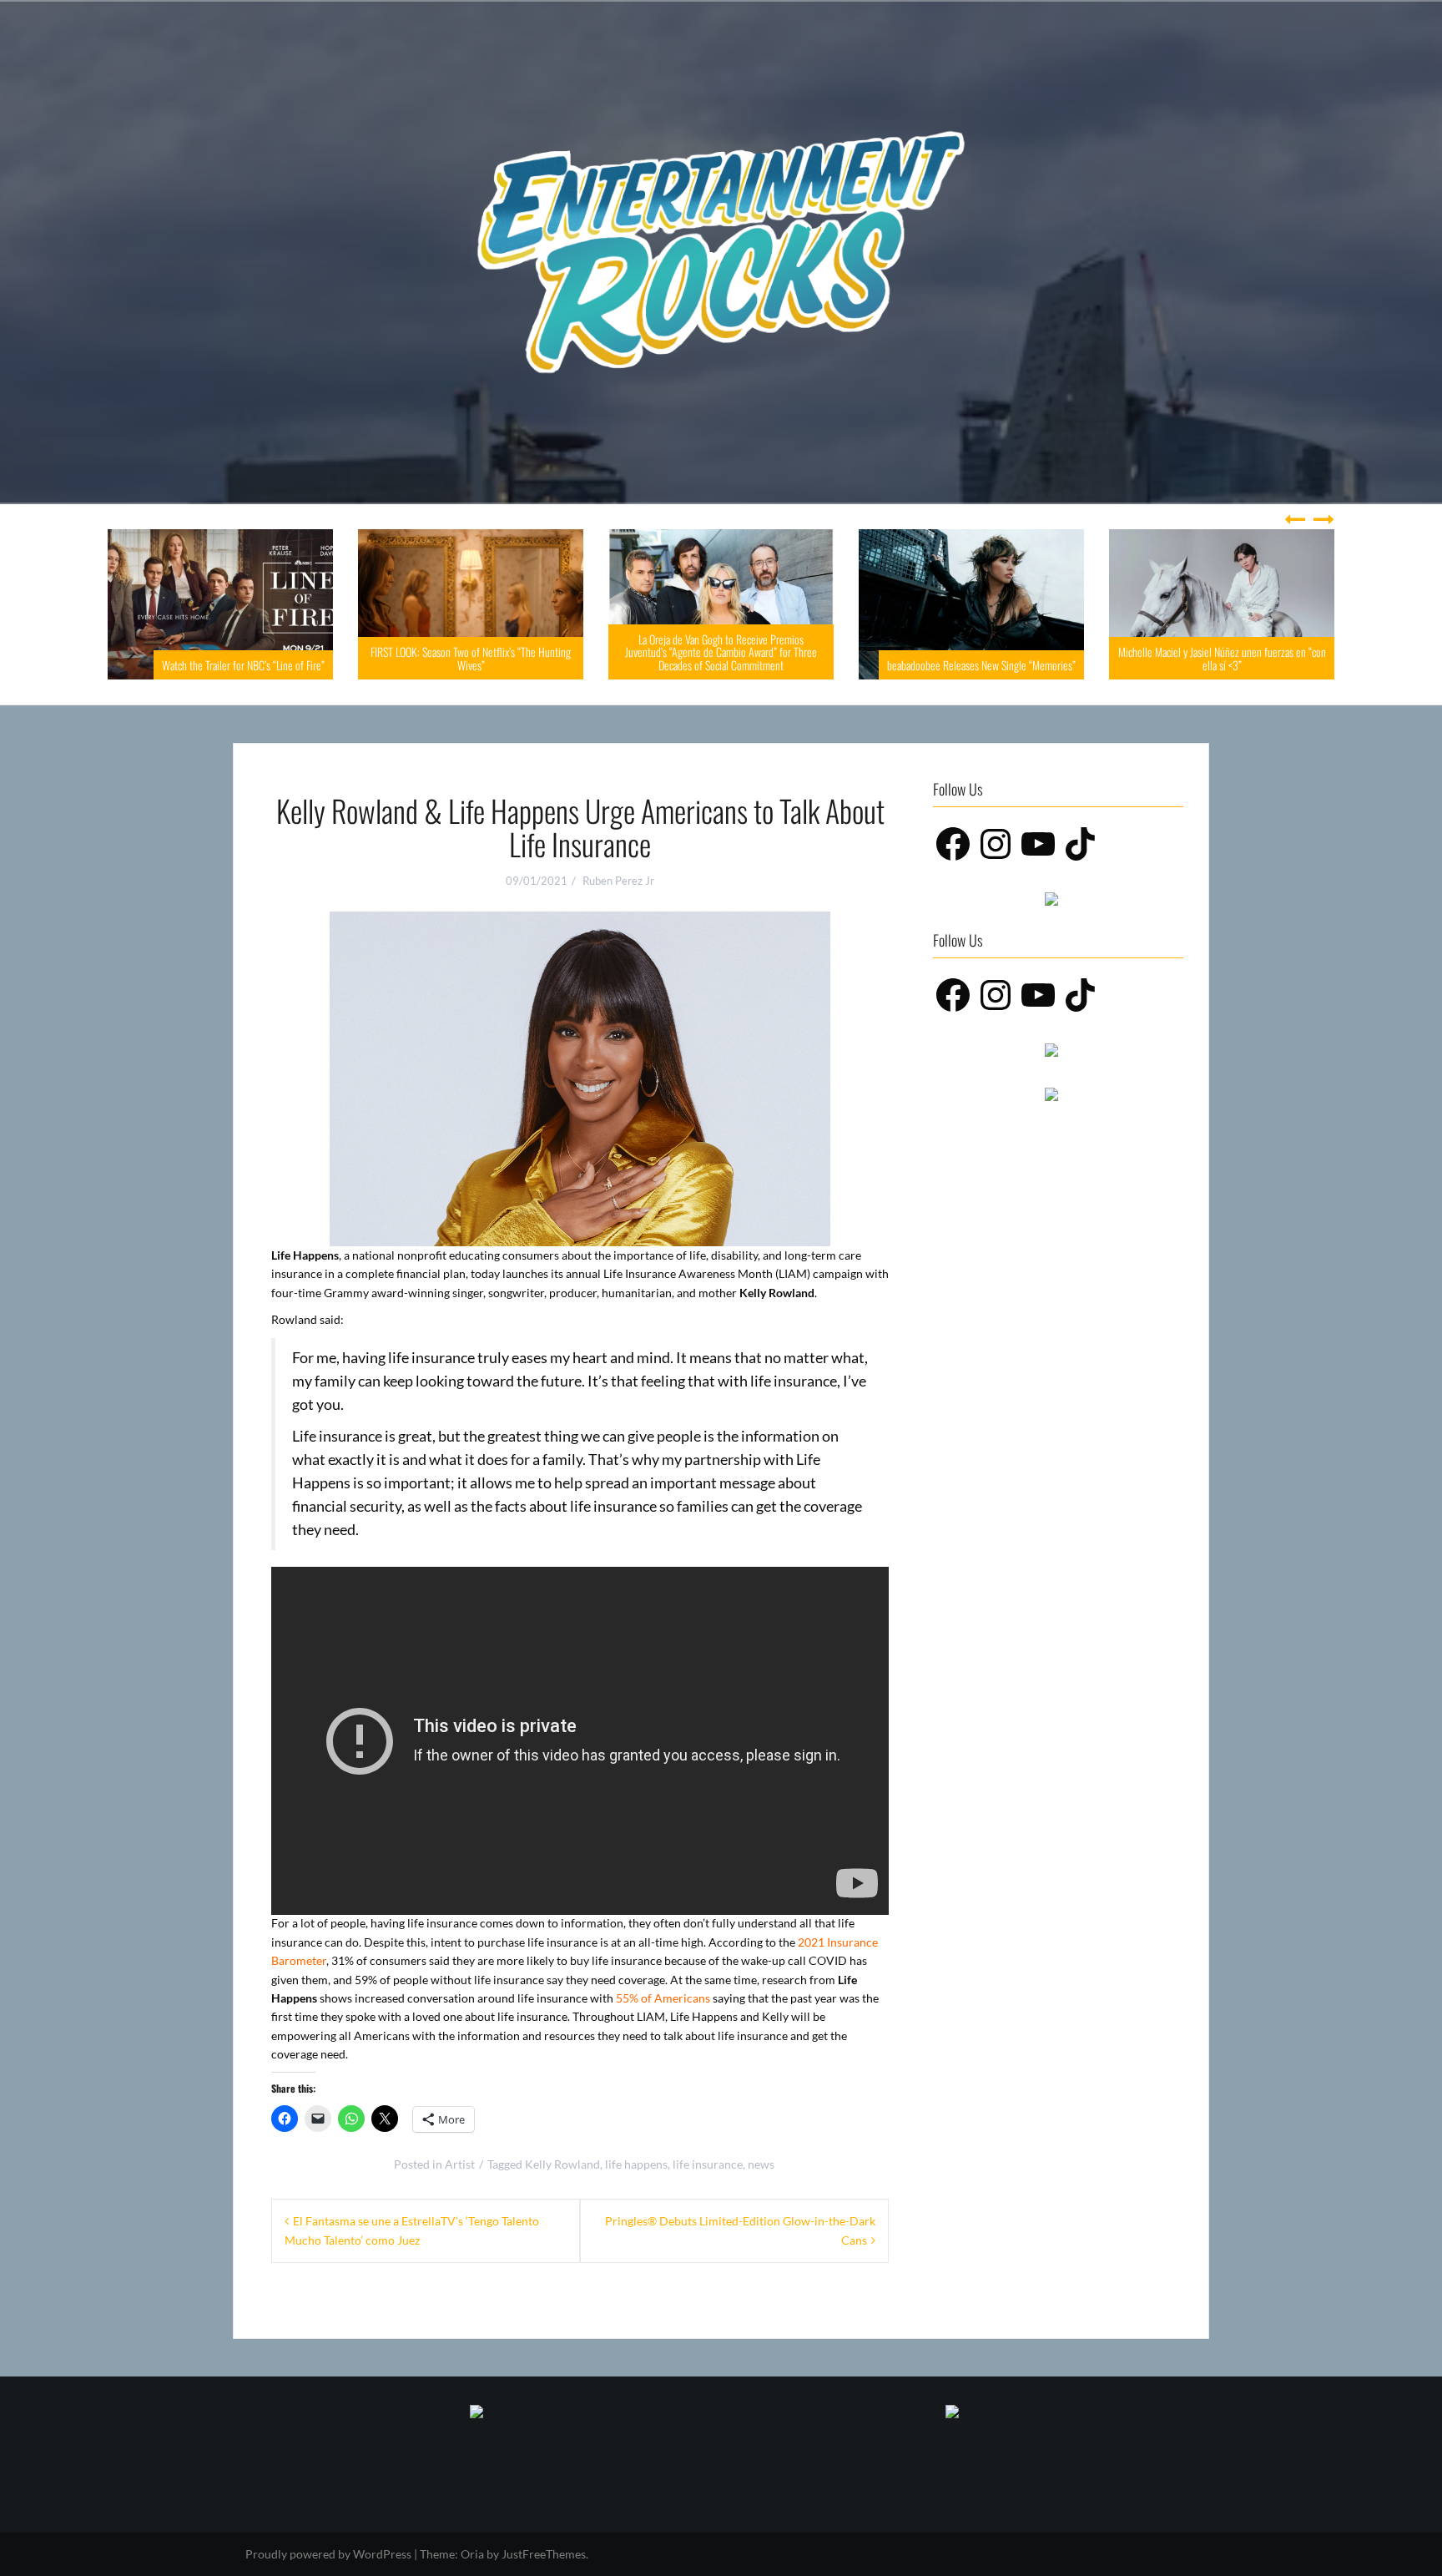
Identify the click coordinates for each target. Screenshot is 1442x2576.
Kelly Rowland (562, 2164)
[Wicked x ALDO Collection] (1051, 898)
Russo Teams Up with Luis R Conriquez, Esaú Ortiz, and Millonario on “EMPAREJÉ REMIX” (1328, 658)
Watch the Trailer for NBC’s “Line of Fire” (99, 665)
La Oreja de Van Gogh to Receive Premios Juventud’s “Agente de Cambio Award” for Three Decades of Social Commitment (577, 652)
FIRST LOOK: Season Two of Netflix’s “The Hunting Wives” (326, 658)
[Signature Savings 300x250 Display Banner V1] (1051, 1092)
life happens (636, 2164)
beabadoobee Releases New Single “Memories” (837, 665)
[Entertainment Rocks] (721, 251)
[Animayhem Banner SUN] (952, 2410)
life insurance (708, 2164)
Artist (460, 2164)
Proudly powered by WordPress (328, 2554)
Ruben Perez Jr (618, 881)
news (761, 2164)
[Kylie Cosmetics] (476, 2410)
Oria (472, 2554)
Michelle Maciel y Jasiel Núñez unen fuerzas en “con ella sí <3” (1078, 658)
